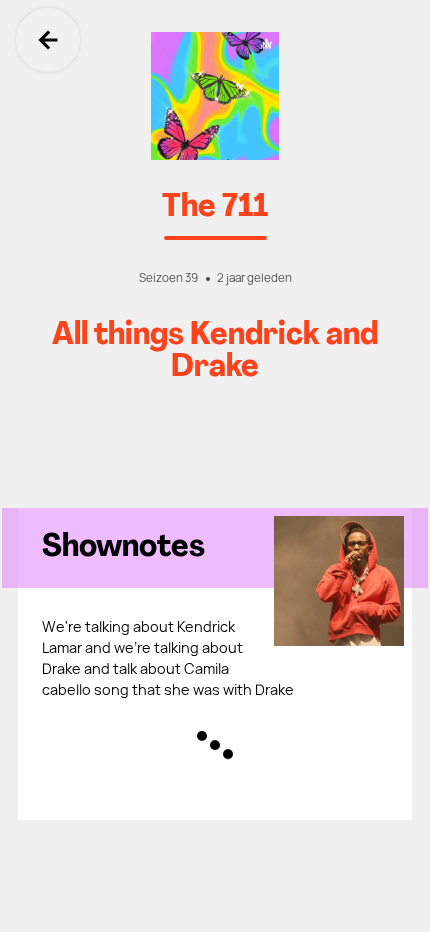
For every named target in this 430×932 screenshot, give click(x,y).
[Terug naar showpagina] (215, 96)
